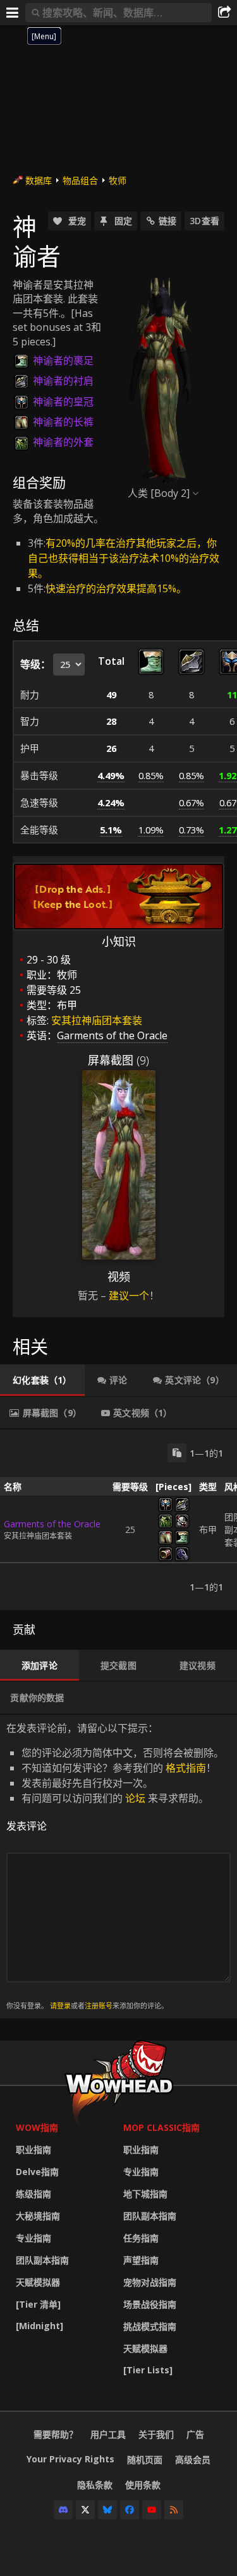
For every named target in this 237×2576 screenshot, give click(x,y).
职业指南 (33, 2150)
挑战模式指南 (150, 2326)
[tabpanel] (118, 1520)
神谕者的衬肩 (63, 381)
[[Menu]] (13, 13)
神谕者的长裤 (63, 422)
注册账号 (99, 2006)
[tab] (42, 1380)
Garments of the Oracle (52, 1524)
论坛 (135, 1798)
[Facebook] (130, 2510)
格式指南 (186, 1768)
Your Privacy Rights (70, 2459)
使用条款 (143, 2485)
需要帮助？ (56, 2434)
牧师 (118, 180)
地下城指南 (145, 2194)
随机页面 (145, 2460)
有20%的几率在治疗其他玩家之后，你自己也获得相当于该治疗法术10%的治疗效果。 (124, 558)
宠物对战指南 (150, 2282)
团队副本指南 (42, 2260)
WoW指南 (37, 2127)
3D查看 (204, 221)
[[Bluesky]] (107, 2510)
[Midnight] (39, 2326)
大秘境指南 (38, 2216)
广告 (195, 2434)
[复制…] (177, 1453)
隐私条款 (95, 2485)
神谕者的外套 (63, 442)
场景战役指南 (150, 2304)
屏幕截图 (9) (118, 1060)
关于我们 (156, 2434)
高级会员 (193, 2460)
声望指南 (141, 2260)
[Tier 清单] (38, 2304)
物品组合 (80, 180)
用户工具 (108, 2434)
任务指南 (141, 2238)
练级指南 (33, 2194)
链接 (167, 221)
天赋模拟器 (38, 2282)
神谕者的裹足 (63, 361)
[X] (85, 2510)
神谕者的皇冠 (63, 402)
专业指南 (33, 2238)
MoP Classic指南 (161, 2127)
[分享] (224, 13)
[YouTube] (152, 2510)
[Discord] (63, 2510)
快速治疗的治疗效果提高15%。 (116, 588)
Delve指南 (37, 2172)
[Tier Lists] (148, 2370)
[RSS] (174, 2510)
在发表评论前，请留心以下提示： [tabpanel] (115, 1866)
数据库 (39, 180)
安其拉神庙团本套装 (97, 1020)
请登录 (60, 2006)
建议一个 (129, 1296)
